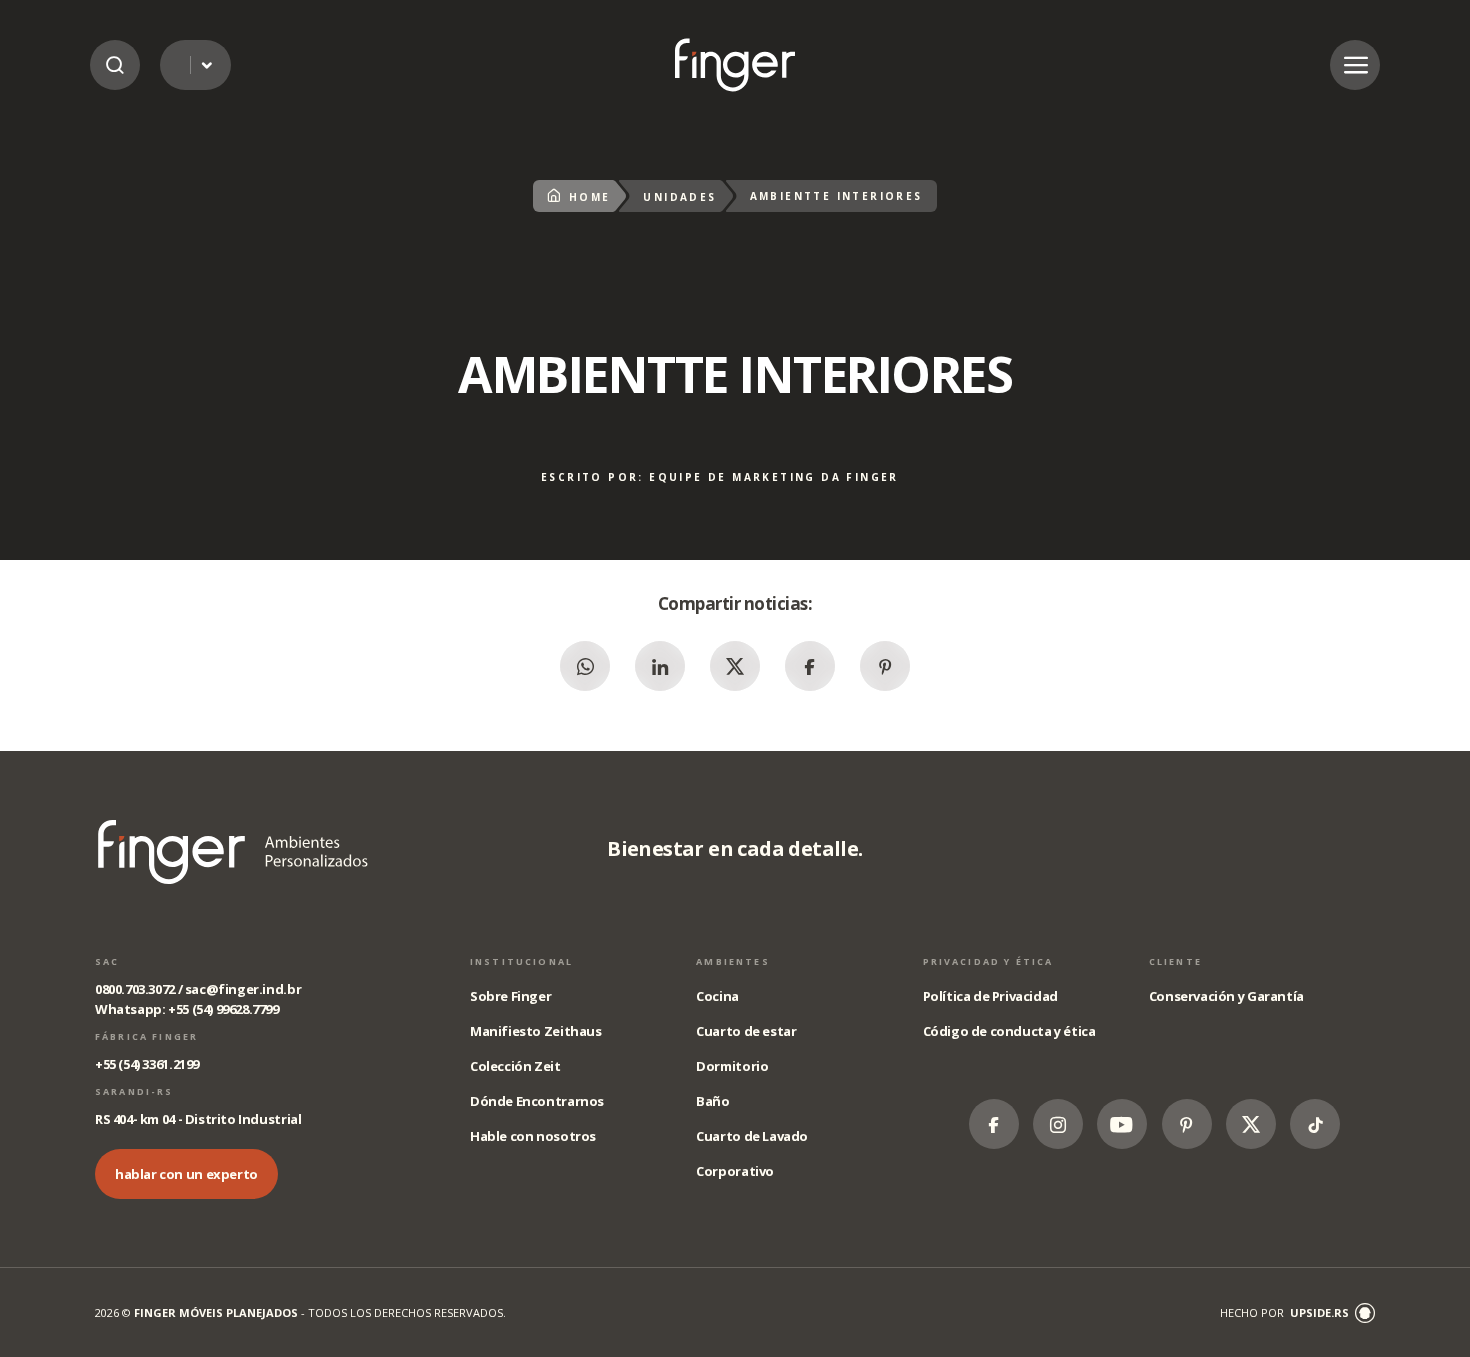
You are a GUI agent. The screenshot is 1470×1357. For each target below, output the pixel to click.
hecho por (1284, 1312)
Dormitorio (732, 1066)
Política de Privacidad (990, 996)
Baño (712, 1101)
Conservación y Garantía (1226, 996)
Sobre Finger (510, 996)
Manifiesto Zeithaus (536, 1031)
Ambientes (732, 961)
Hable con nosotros (533, 1136)
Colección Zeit (515, 1066)
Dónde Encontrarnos (537, 1101)
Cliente (1175, 961)
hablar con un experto (186, 1174)
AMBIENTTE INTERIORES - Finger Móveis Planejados (735, 64)
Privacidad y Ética (988, 961)
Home (589, 197)
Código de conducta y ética (1009, 1031)
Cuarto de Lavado (752, 1136)
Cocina (717, 996)
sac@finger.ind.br (243, 989)
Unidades (679, 197)
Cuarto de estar (746, 1031)
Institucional (521, 961)
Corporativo (735, 1171)
